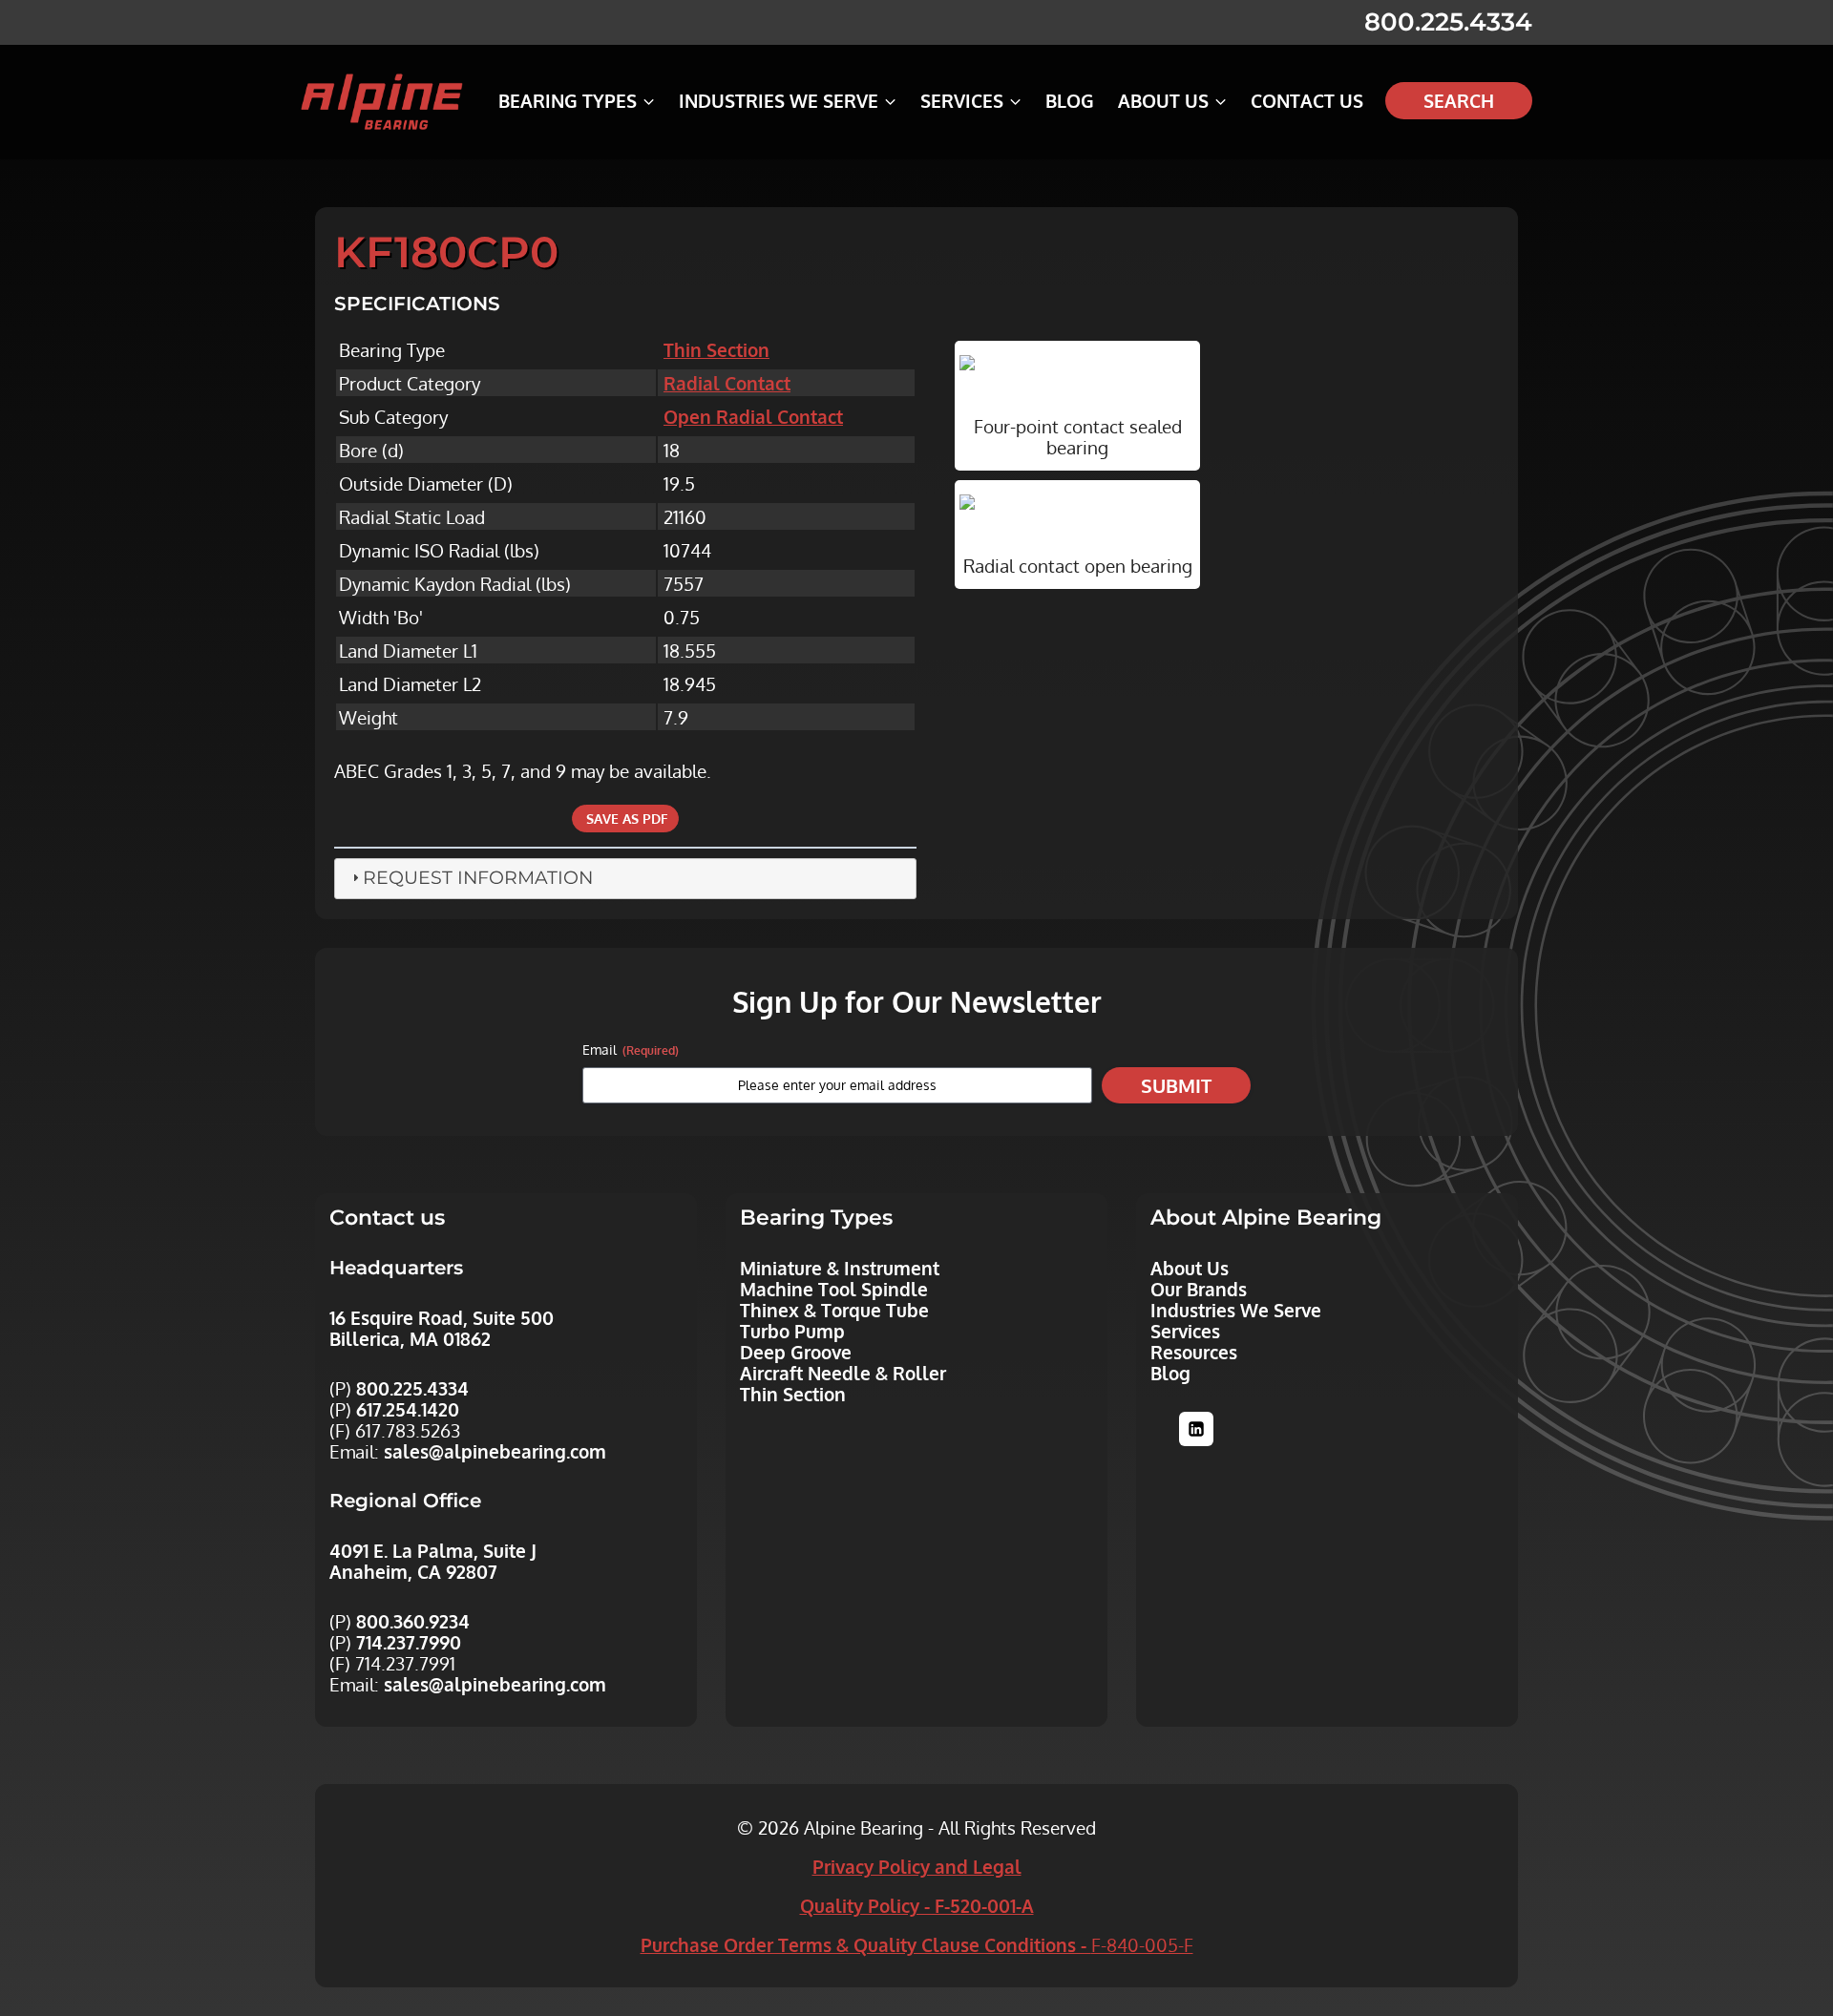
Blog (1070, 100)
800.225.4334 (1448, 22)
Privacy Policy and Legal (917, 1866)
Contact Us (1307, 100)
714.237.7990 (409, 1642)
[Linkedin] (1196, 1429)
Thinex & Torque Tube (834, 1310)
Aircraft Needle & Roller (843, 1373)
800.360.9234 (413, 1621)
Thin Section (716, 349)
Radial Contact (727, 383)
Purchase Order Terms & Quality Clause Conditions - (917, 1944)
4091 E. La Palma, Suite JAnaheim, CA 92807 (433, 1561)
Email (631, 1050)
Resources (1194, 1352)
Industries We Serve (1236, 1310)
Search (1459, 100)
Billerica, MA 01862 (410, 1338)
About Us (1190, 1268)
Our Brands (1199, 1289)
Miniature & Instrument (840, 1268)
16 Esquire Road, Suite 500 (442, 1317)
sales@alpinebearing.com (495, 1451)
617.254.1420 (408, 1409)
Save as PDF (625, 819)
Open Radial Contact (753, 416)
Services (1185, 1331)
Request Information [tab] (478, 878)
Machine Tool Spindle (834, 1289)
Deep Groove (796, 1352)
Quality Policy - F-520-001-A (917, 1905)
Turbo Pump (792, 1331)
